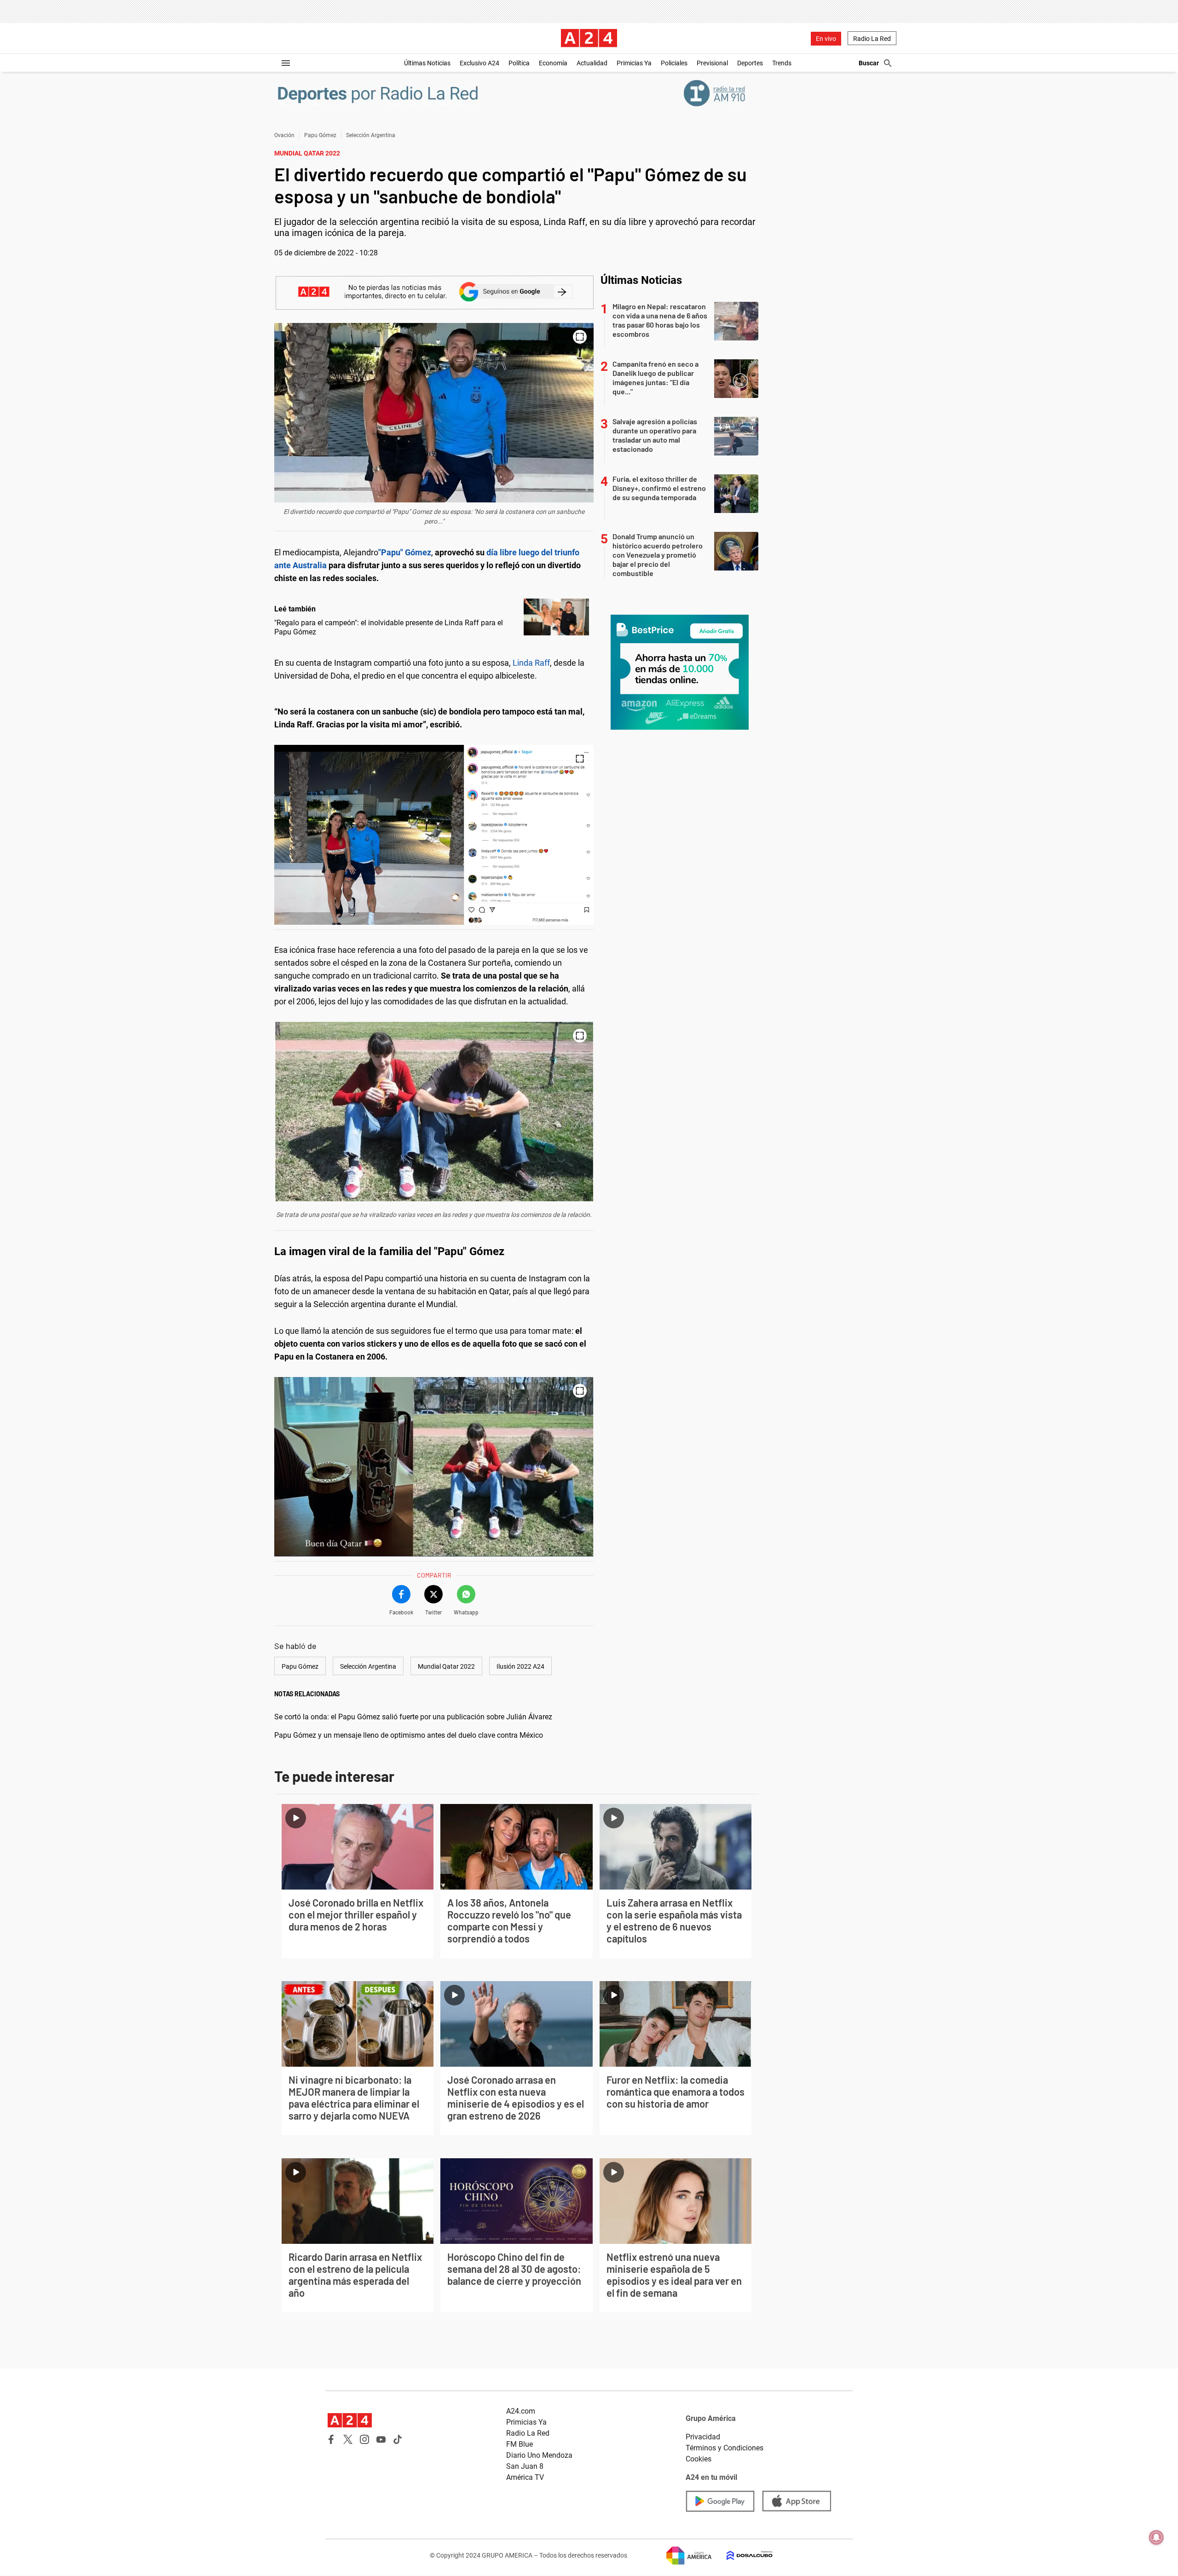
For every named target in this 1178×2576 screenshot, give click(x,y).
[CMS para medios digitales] (742, 2556)
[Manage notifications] (1156, 2537)
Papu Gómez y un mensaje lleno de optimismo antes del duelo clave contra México (409, 1735)
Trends (782, 63)
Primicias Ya (634, 63)
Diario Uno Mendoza (539, 2455)
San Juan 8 (525, 2466)
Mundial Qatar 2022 (446, 1666)
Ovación (284, 135)
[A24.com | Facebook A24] (331, 2439)
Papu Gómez (320, 135)
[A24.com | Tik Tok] (398, 2439)
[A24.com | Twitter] (348, 2439)
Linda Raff (531, 663)
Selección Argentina (371, 135)
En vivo (826, 39)
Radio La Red (872, 39)
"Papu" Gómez (405, 552)
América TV (525, 2477)
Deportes (750, 63)
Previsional (712, 63)
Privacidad (703, 2437)
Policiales (674, 63)
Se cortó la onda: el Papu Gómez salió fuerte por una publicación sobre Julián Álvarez (413, 1717)
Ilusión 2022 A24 (520, 1666)
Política (519, 63)
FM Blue (520, 2444)
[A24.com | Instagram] (364, 2439)
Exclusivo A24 (479, 63)
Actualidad (592, 63)
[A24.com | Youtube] (381, 2439)
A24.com (521, 2411)
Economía (553, 63)
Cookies (699, 2459)
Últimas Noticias (427, 63)
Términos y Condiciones (725, 2448)
